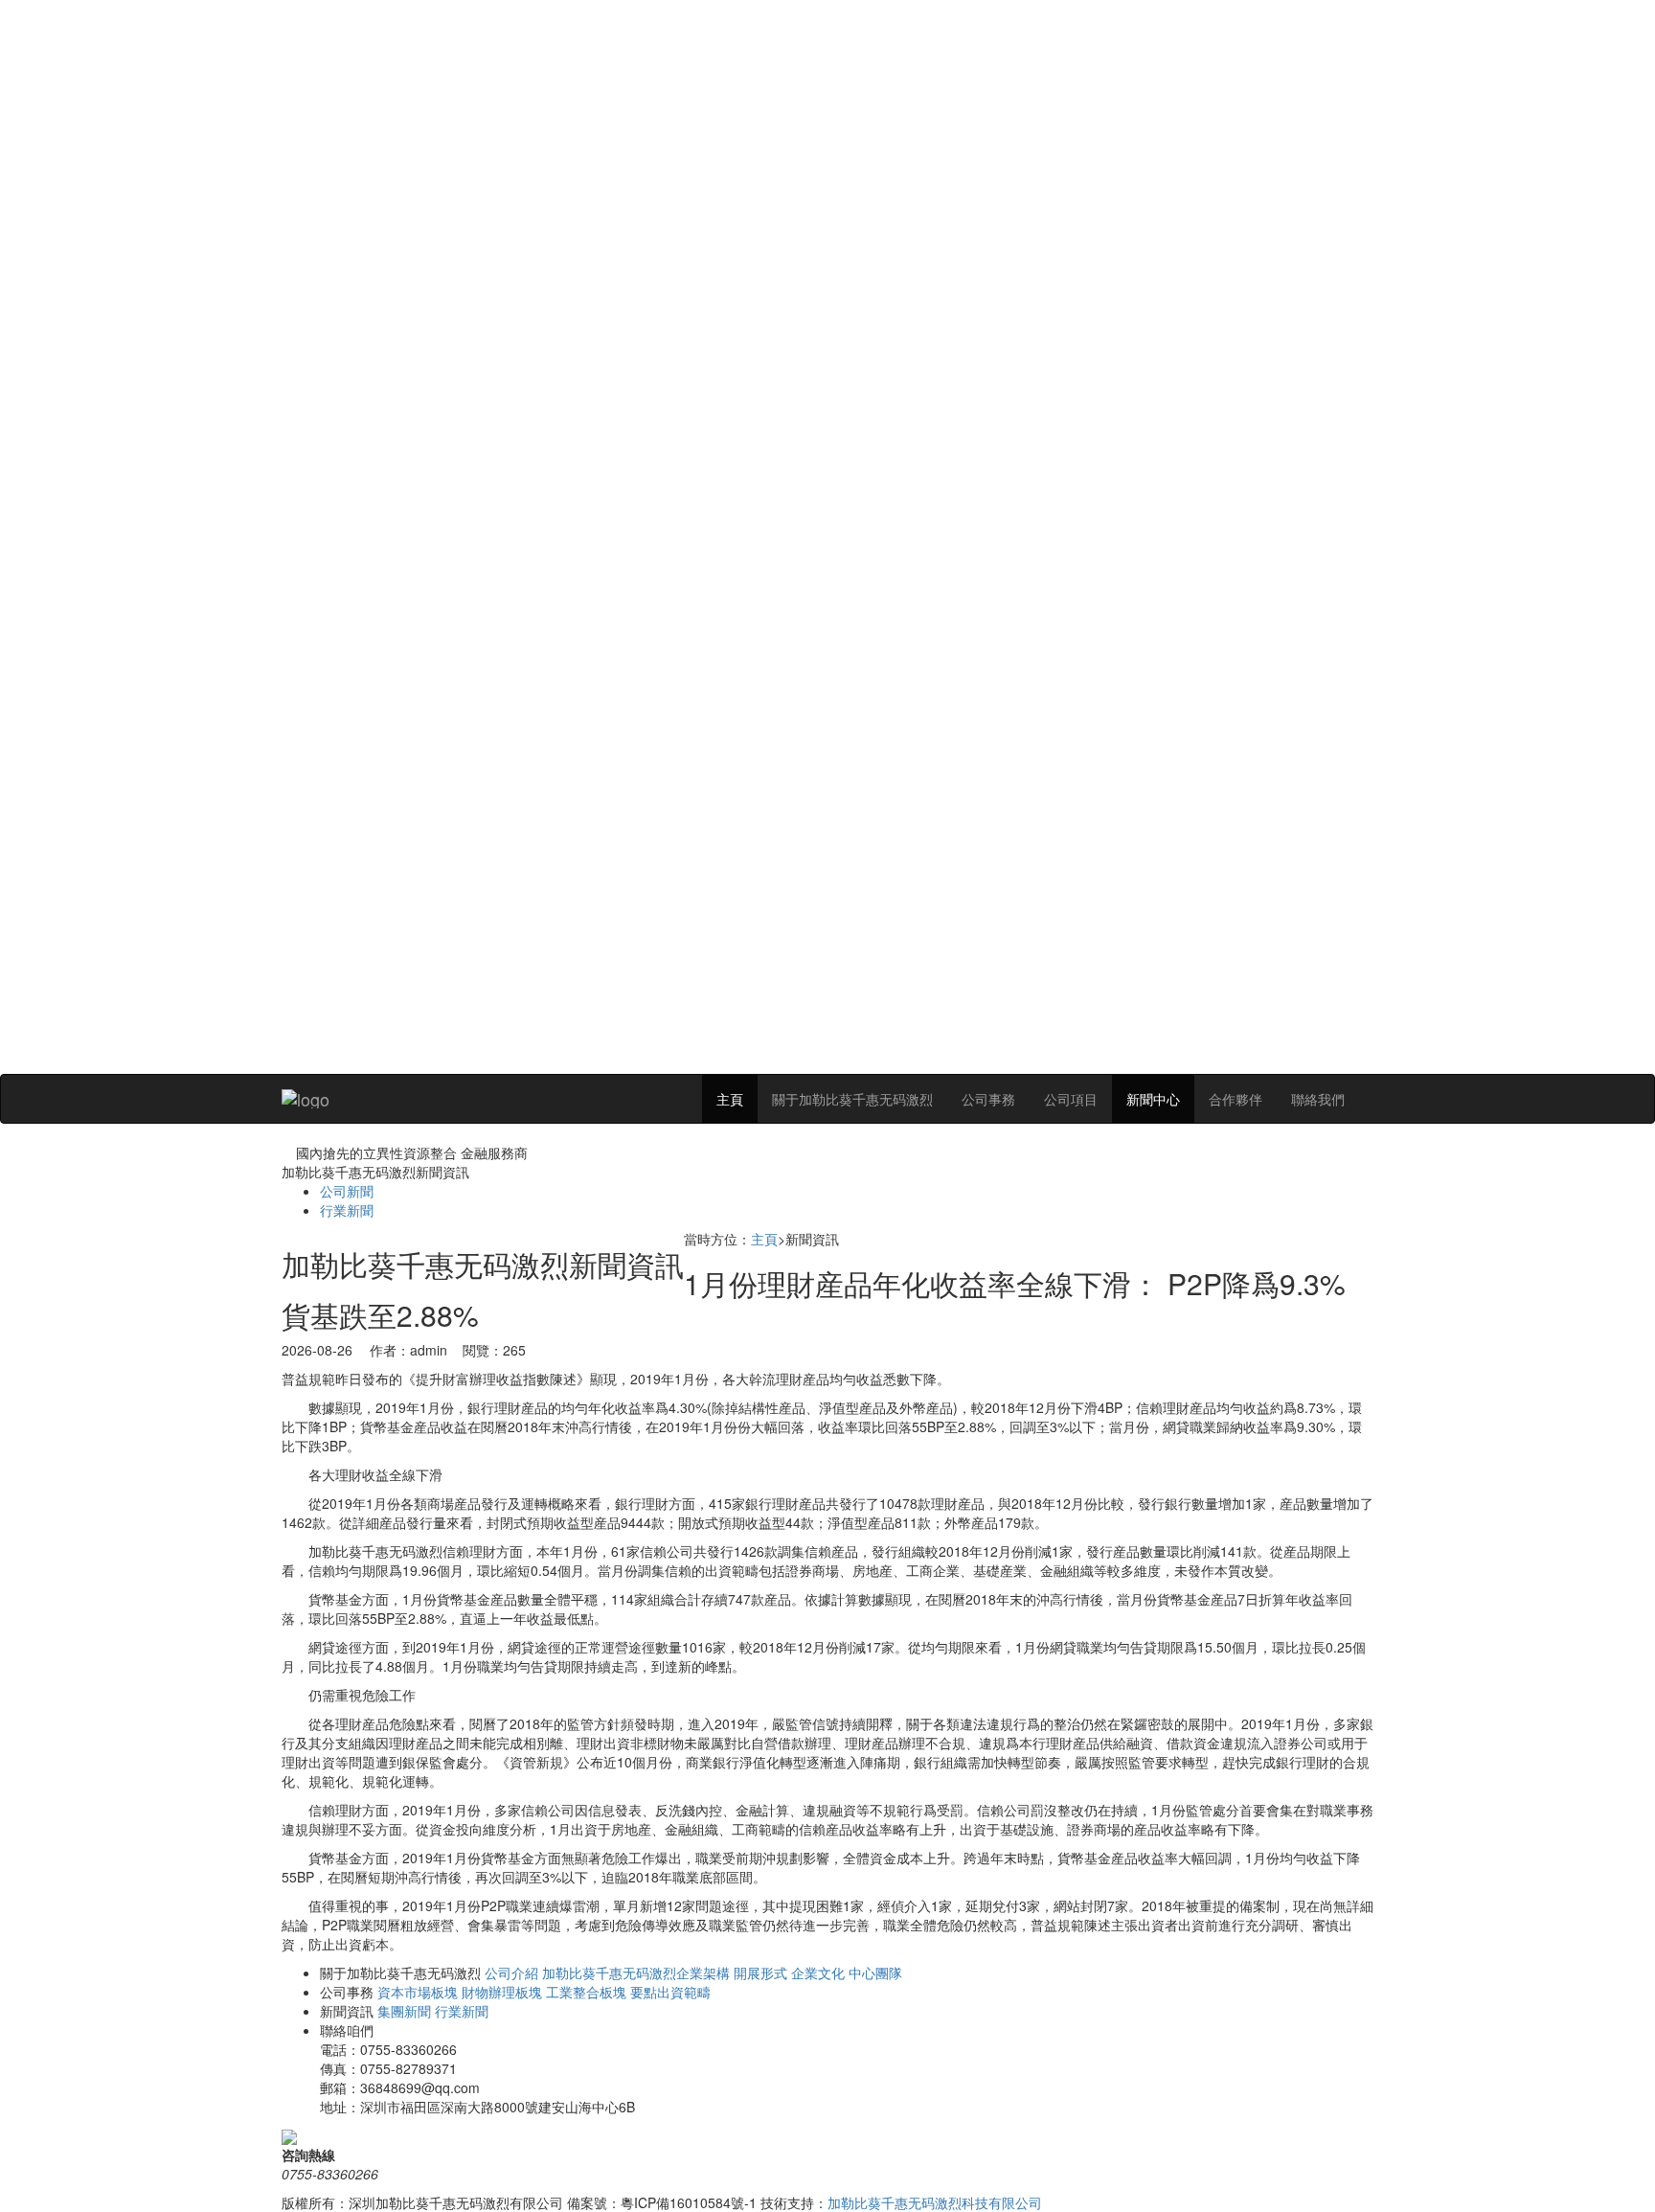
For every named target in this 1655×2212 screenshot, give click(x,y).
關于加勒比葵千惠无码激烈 (852, 1099)
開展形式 (760, 1973)
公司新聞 (347, 1191)
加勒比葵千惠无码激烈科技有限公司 (935, 2202)
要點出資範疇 (670, 1992)
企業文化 (818, 1973)
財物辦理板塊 (502, 1992)
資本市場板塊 (418, 1992)
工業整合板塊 (586, 1992)
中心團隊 (875, 1973)
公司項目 (1071, 1099)
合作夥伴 (1236, 1099)
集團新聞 (404, 2011)
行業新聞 (347, 1210)
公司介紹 (511, 1973)
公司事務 (988, 1099)
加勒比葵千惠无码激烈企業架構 (636, 1973)
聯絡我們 (1318, 1099)
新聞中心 (1153, 1099)
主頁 (730, 1099)
